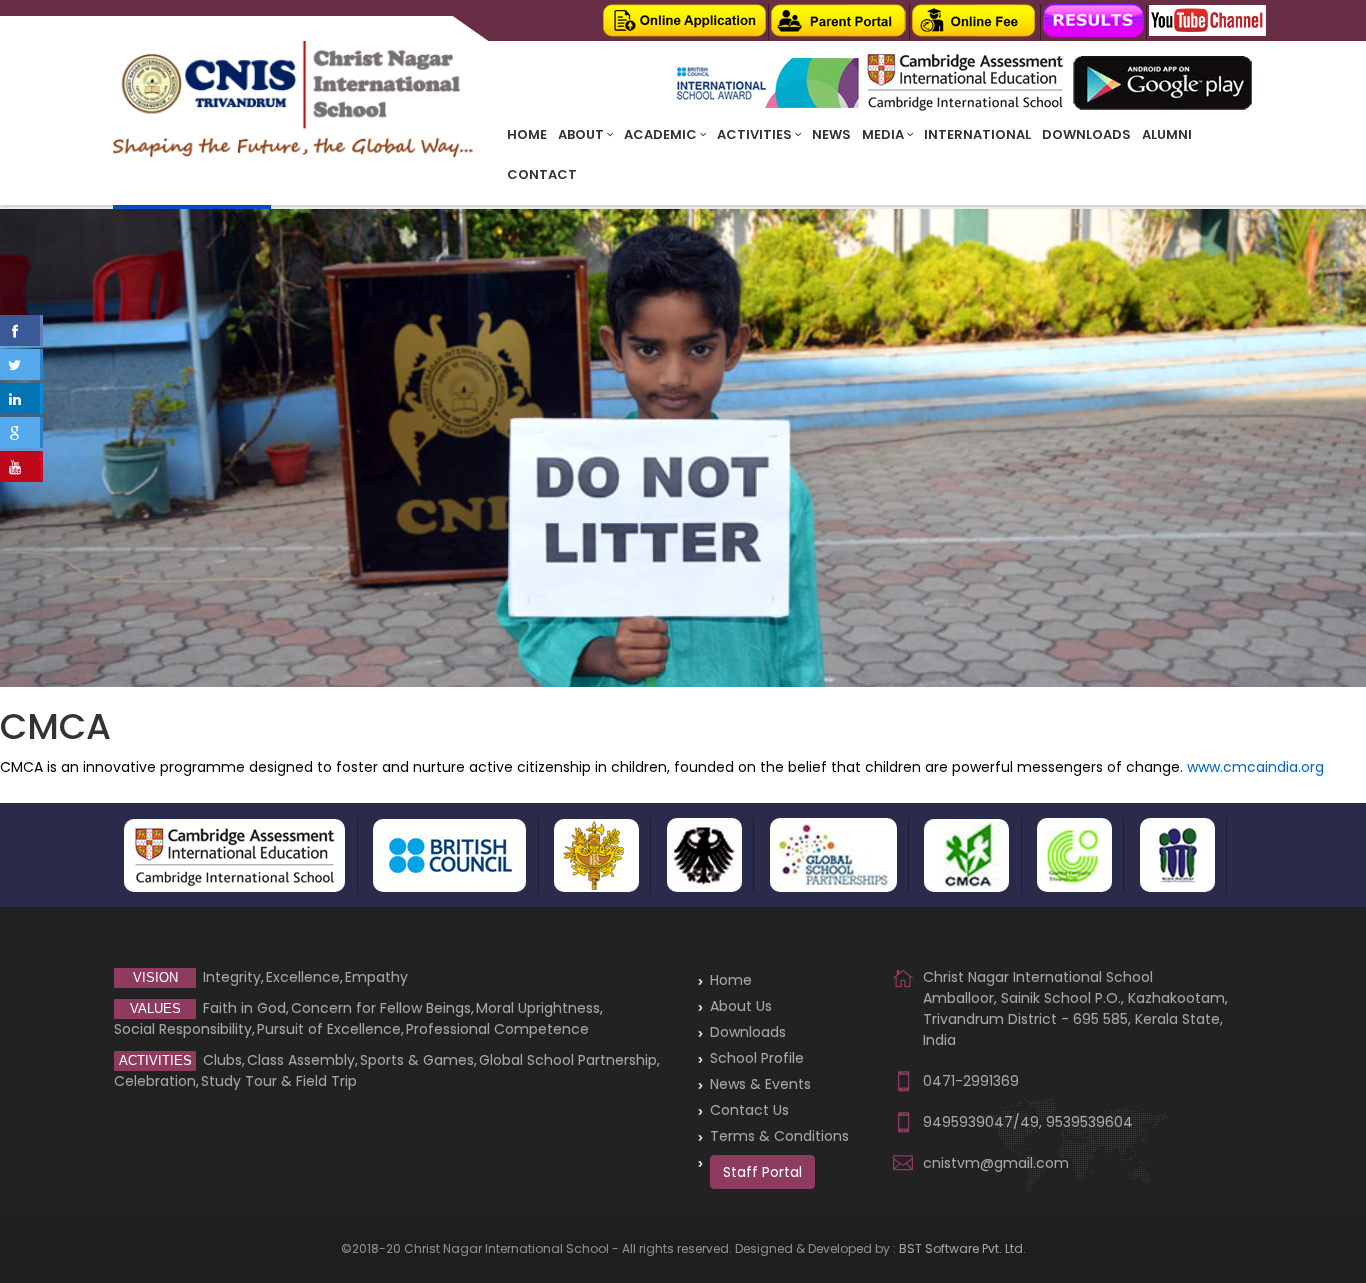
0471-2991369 (971, 1081)
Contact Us (749, 1110)
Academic (662, 134)
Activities (756, 134)
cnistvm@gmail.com (996, 1163)
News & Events (760, 1084)
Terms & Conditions (779, 1136)
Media (884, 134)
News (831, 134)
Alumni (1167, 134)
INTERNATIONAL (977, 134)
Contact (542, 174)
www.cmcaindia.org (1255, 767)
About (582, 134)
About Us (741, 1006)
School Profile (757, 1058)
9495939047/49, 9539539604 (1028, 1122)
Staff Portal (762, 1172)
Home (527, 134)
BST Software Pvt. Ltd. (962, 1248)
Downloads (1086, 134)
